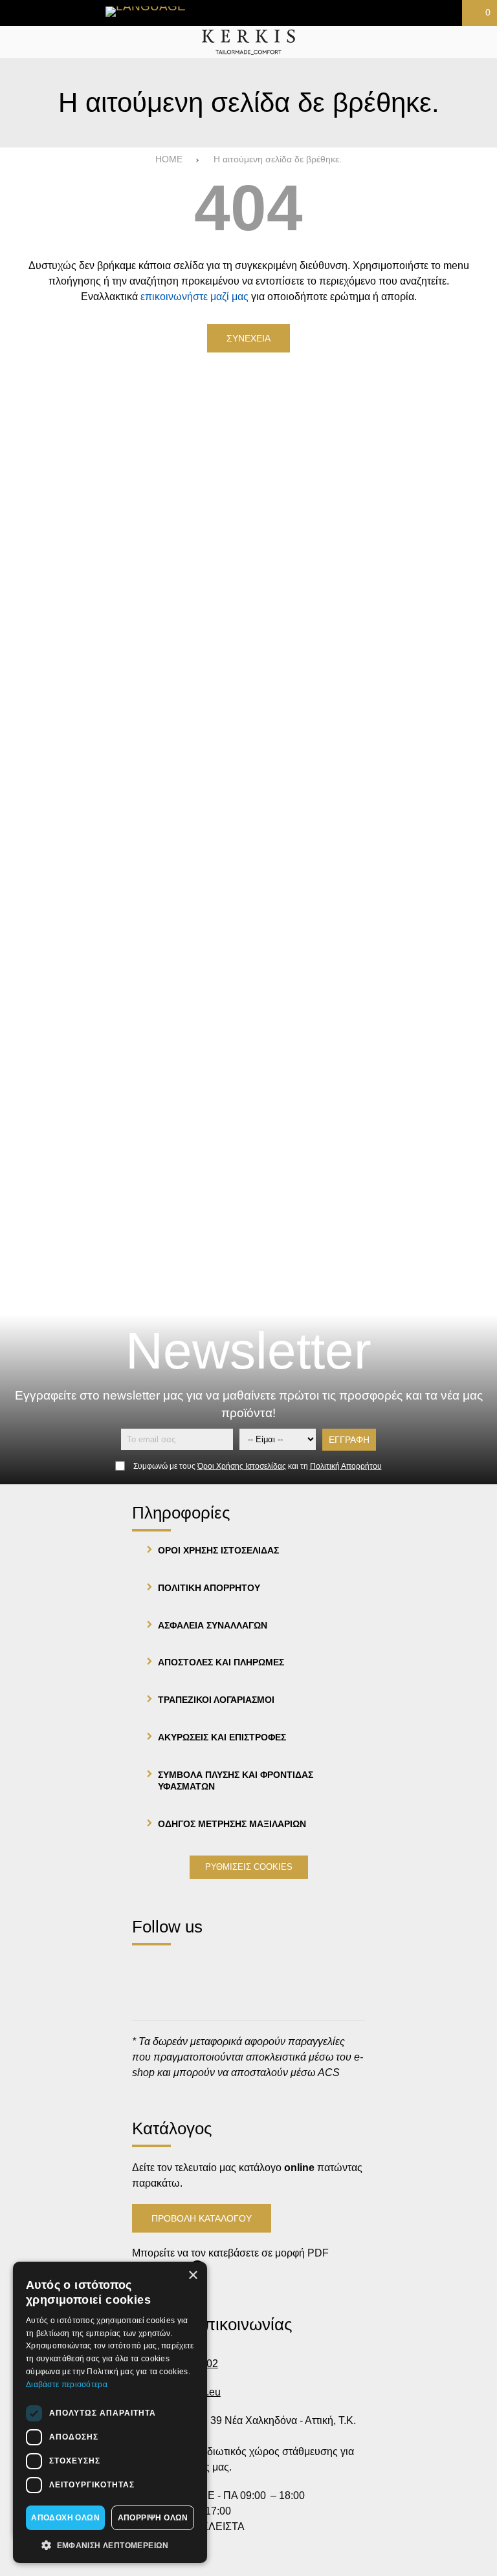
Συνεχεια (248, 338)
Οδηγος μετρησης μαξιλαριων (232, 1824)
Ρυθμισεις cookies (249, 1867)
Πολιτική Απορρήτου (346, 1466)
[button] (110, 2544)
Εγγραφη (349, 1440)
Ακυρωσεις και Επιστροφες (222, 1737)
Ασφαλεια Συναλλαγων (213, 1625)
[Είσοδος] (378, 13)
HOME (169, 159)
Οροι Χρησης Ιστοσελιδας (218, 1550)
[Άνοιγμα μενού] (15, 42)
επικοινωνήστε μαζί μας (194, 297)
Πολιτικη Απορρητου (209, 1588)
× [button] (193, 2276)
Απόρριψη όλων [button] (153, 2518)
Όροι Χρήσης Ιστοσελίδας (242, 1466)
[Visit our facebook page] (148, 1968)
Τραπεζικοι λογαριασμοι (216, 1700)
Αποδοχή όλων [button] (65, 2518)
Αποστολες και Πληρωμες (221, 1662)
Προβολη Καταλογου (202, 2218)
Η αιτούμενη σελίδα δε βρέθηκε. (278, 159)
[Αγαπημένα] (279, 13)
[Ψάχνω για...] (482, 42)
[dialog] (110, 2412)
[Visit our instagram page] (185, 1968)
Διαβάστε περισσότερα (67, 2385)
